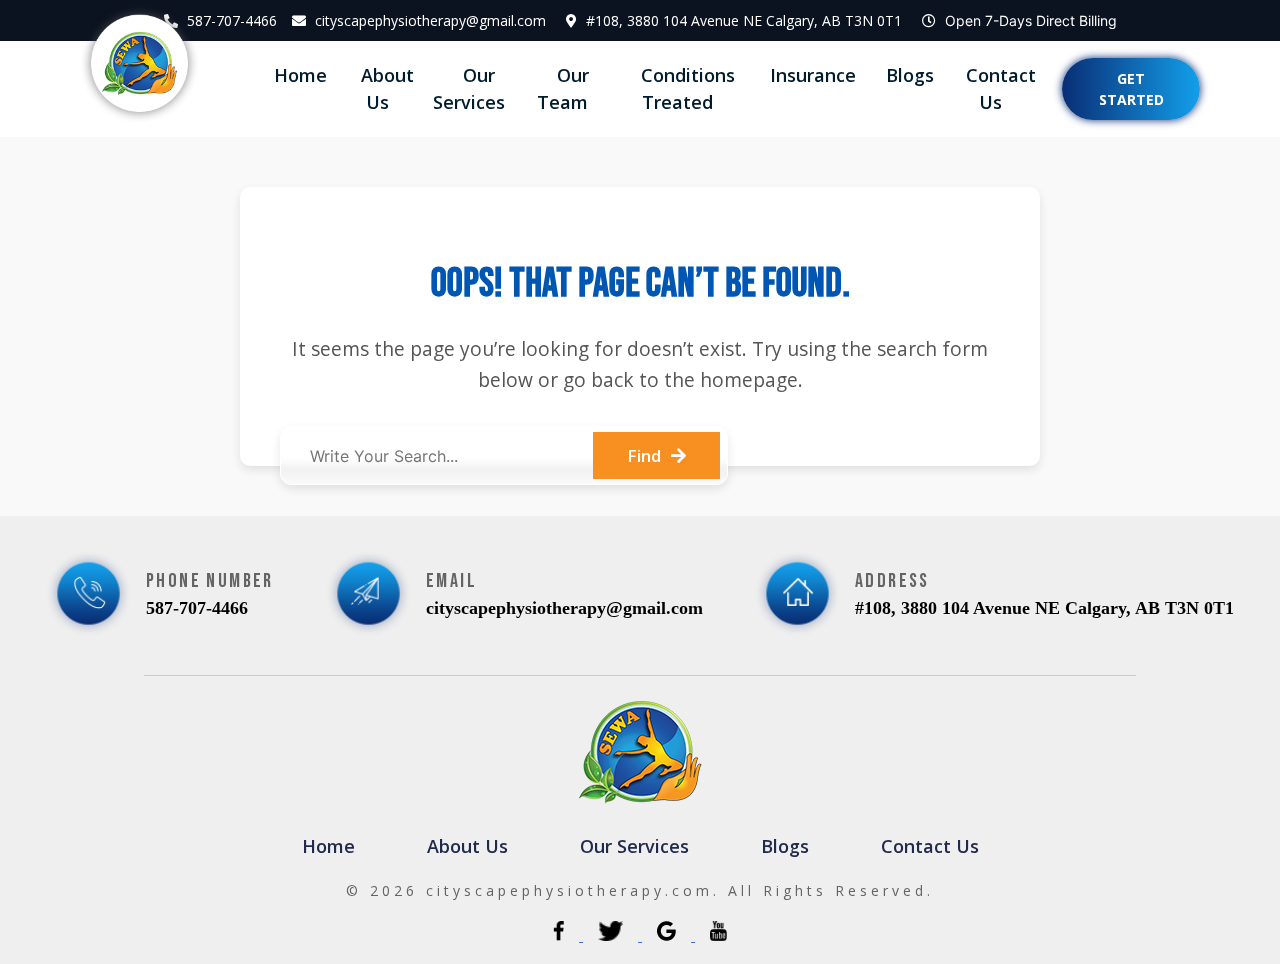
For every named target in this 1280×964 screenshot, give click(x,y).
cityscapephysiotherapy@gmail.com (430, 20)
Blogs (910, 75)
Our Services (469, 88)
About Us (387, 88)
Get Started (1131, 89)
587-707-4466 (232, 20)
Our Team (563, 88)
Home (300, 75)
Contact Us (1001, 88)
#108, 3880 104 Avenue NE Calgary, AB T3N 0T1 (744, 20)
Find (644, 455)
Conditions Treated (688, 88)
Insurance (813, 75)
